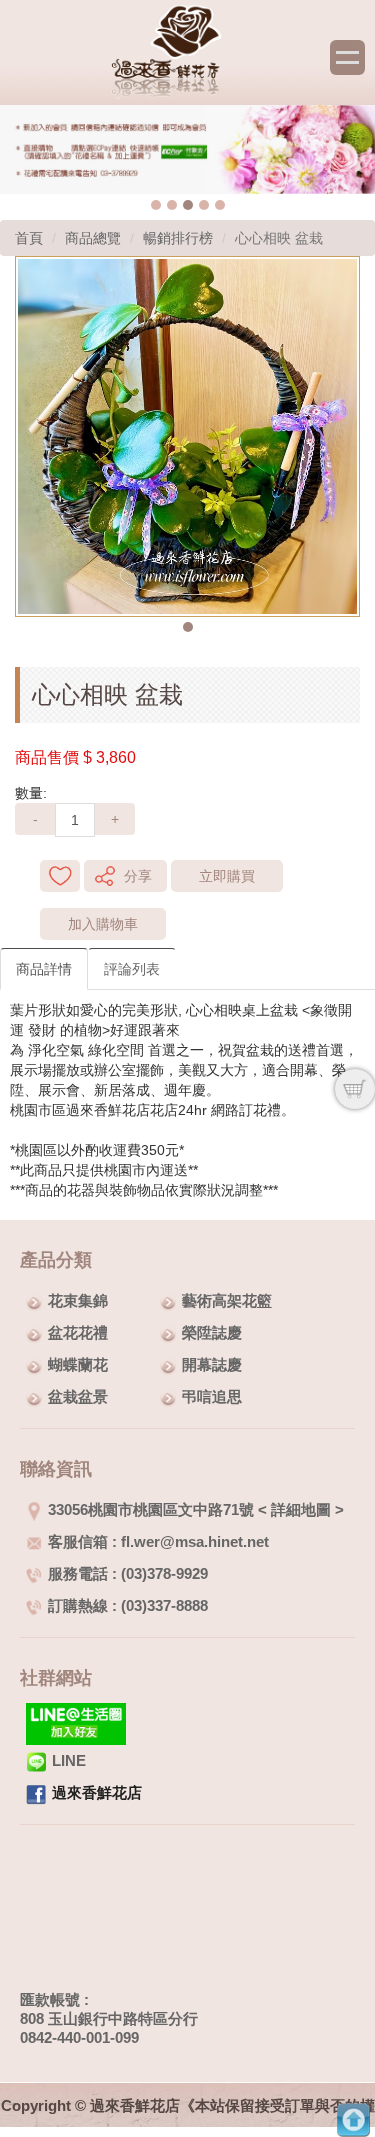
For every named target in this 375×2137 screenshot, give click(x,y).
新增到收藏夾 (60, 876)
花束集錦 (78, 1300)
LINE (69, 1760)
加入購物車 (103, 924)
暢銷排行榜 (178, 238)
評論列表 (132, 969)
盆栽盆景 (78, 1396)
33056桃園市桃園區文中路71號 (151, 1509)
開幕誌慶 (212, 1364)
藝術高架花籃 (227, 1300)
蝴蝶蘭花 (78, 1364)
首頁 (29, 238)
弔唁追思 (212, 1396)
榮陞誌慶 (212, 1332)
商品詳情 (44, 969)
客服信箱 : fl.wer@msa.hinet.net (158, 1541)
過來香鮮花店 (97, 1792)
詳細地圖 (301, 1509)
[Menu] (347, 57)
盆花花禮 (78, 1332)
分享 (138, 876)
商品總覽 (93, 238)
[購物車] (355, 1089)
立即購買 (227, 876)
